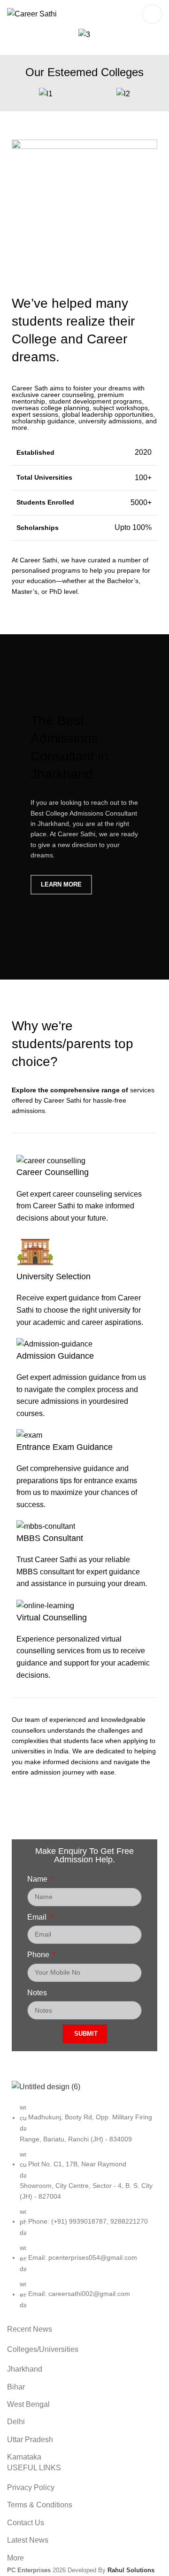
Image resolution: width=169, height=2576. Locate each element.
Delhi (16, 2422)
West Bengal (28, 2404)
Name (38, 1879)
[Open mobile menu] (152, 14)
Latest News (28, 2540)
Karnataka (24, 2457)
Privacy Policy (31, 2487)
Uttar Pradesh (30, 2440)
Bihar (16, 2387)
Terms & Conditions (40, 2505)
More (15, 2558)
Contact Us (26, 2523)
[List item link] (84, 2211)
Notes (37, 1993)
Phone (39, 1955)
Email (38, 1917)
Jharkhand (25, 2369)
